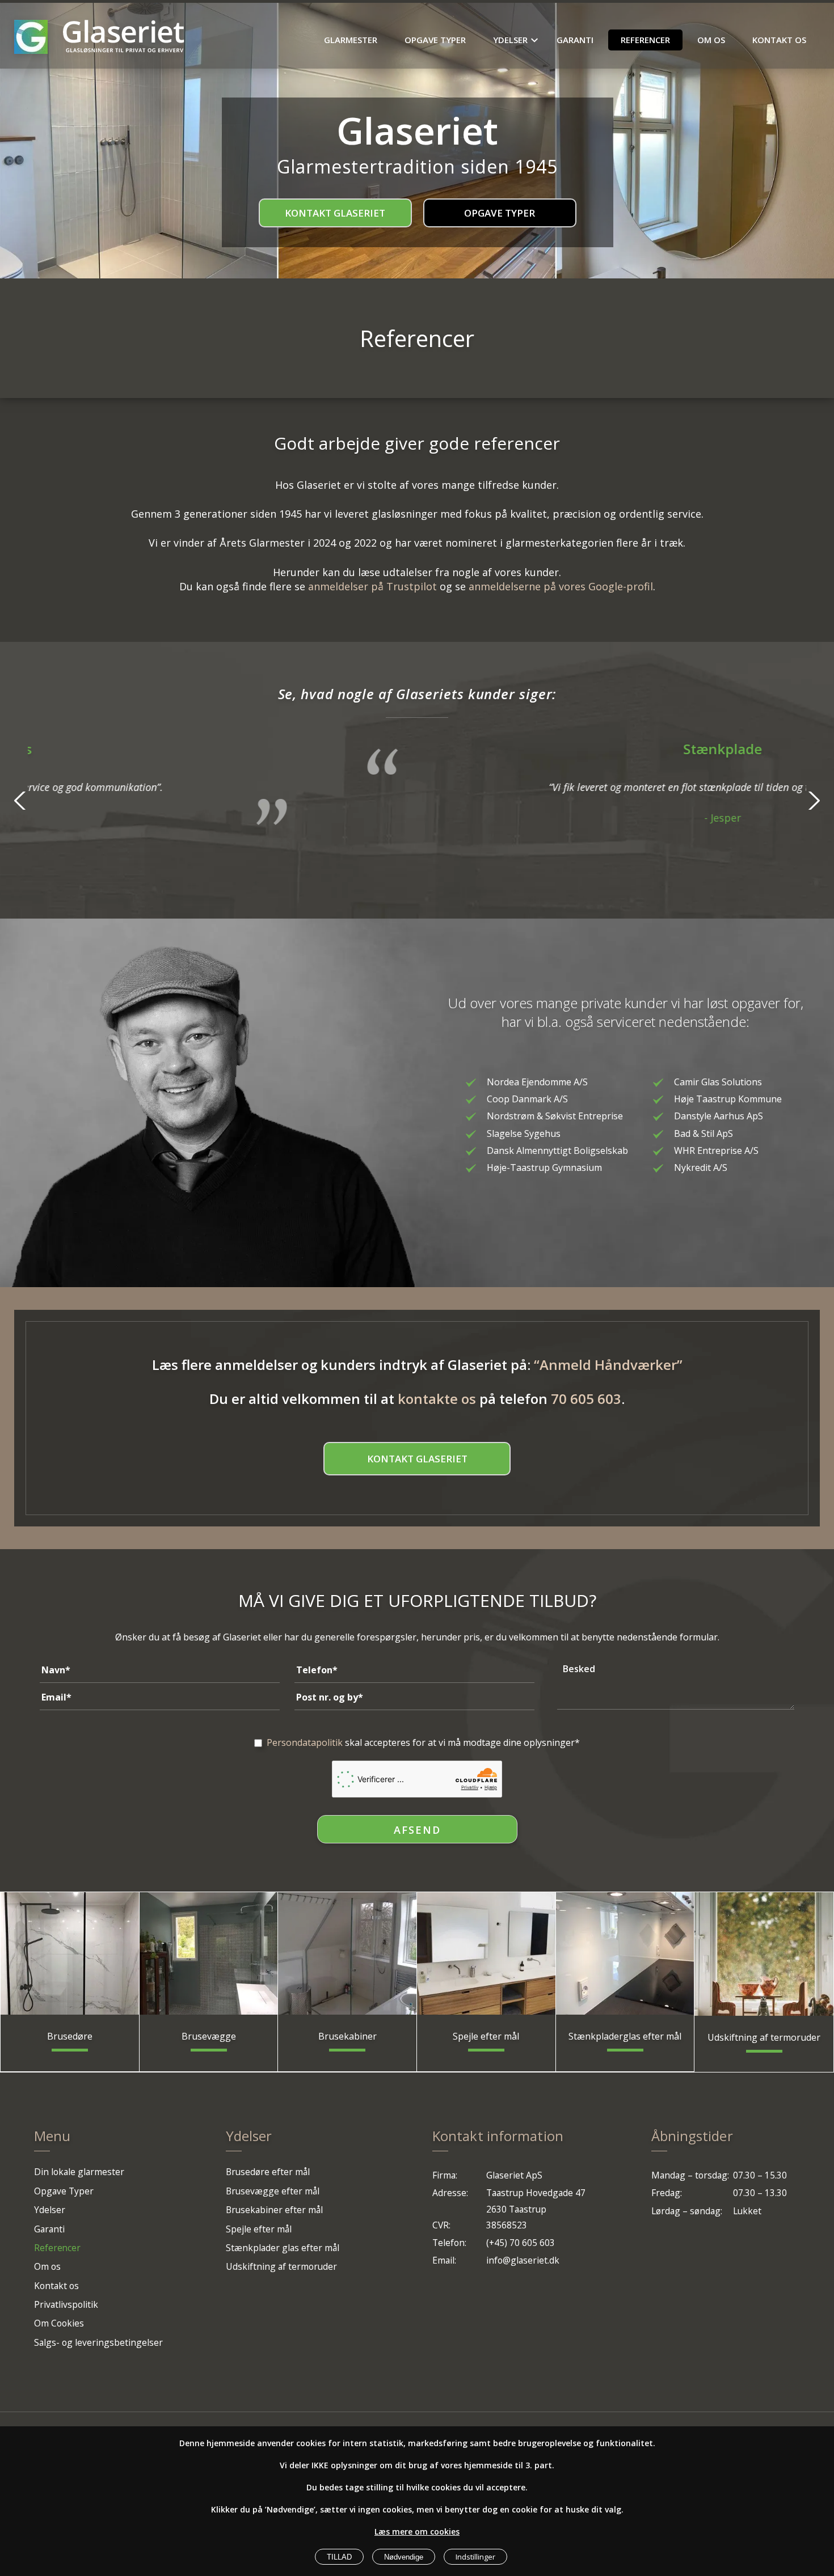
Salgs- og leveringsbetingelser (98, 2342)
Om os (711, 40)
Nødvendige (404, 2557)
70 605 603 (586, 1399)
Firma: (445, 2175)
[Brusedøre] (70, 1953)
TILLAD (339, 2557)
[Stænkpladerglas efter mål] (625, 1953)
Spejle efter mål (259, 2229)
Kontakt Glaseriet (335, 213)
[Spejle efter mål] (486, 1953)
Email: (444, 2260)
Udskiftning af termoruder (281, 2266)
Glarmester (351, 40)
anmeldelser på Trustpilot (372, 586)
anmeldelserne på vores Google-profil (561, 586)
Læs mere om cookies (417, 2531)
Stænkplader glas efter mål (283, 2248)
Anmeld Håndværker (608, 1365)
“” (608, 1365)
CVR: (441, 2225)
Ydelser (510, 40)
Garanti (575, 40)
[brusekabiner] (347, 1953)
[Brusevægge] (209, 1953)
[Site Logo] (31, 37)
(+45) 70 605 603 (521, 2243)
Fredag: (667, 2193)
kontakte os (437, 1399)
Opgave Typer (435, 40)
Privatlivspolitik (66, 2304)
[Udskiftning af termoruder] (764, 1954)
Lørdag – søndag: (687, 2211)
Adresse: (450, 2193)
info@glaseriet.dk (523, 2260)
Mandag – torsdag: (690, 2175)
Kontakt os (779, 40)
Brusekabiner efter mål (274, 2210)
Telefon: (449, 2243)
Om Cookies (59, 2323)
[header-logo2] (123, 37)
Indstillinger (475, 2557)
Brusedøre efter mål (268, 2172)
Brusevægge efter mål (273, 2191)
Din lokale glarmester (79, 2172)
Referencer (645, 40)
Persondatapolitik (305, 1742)
